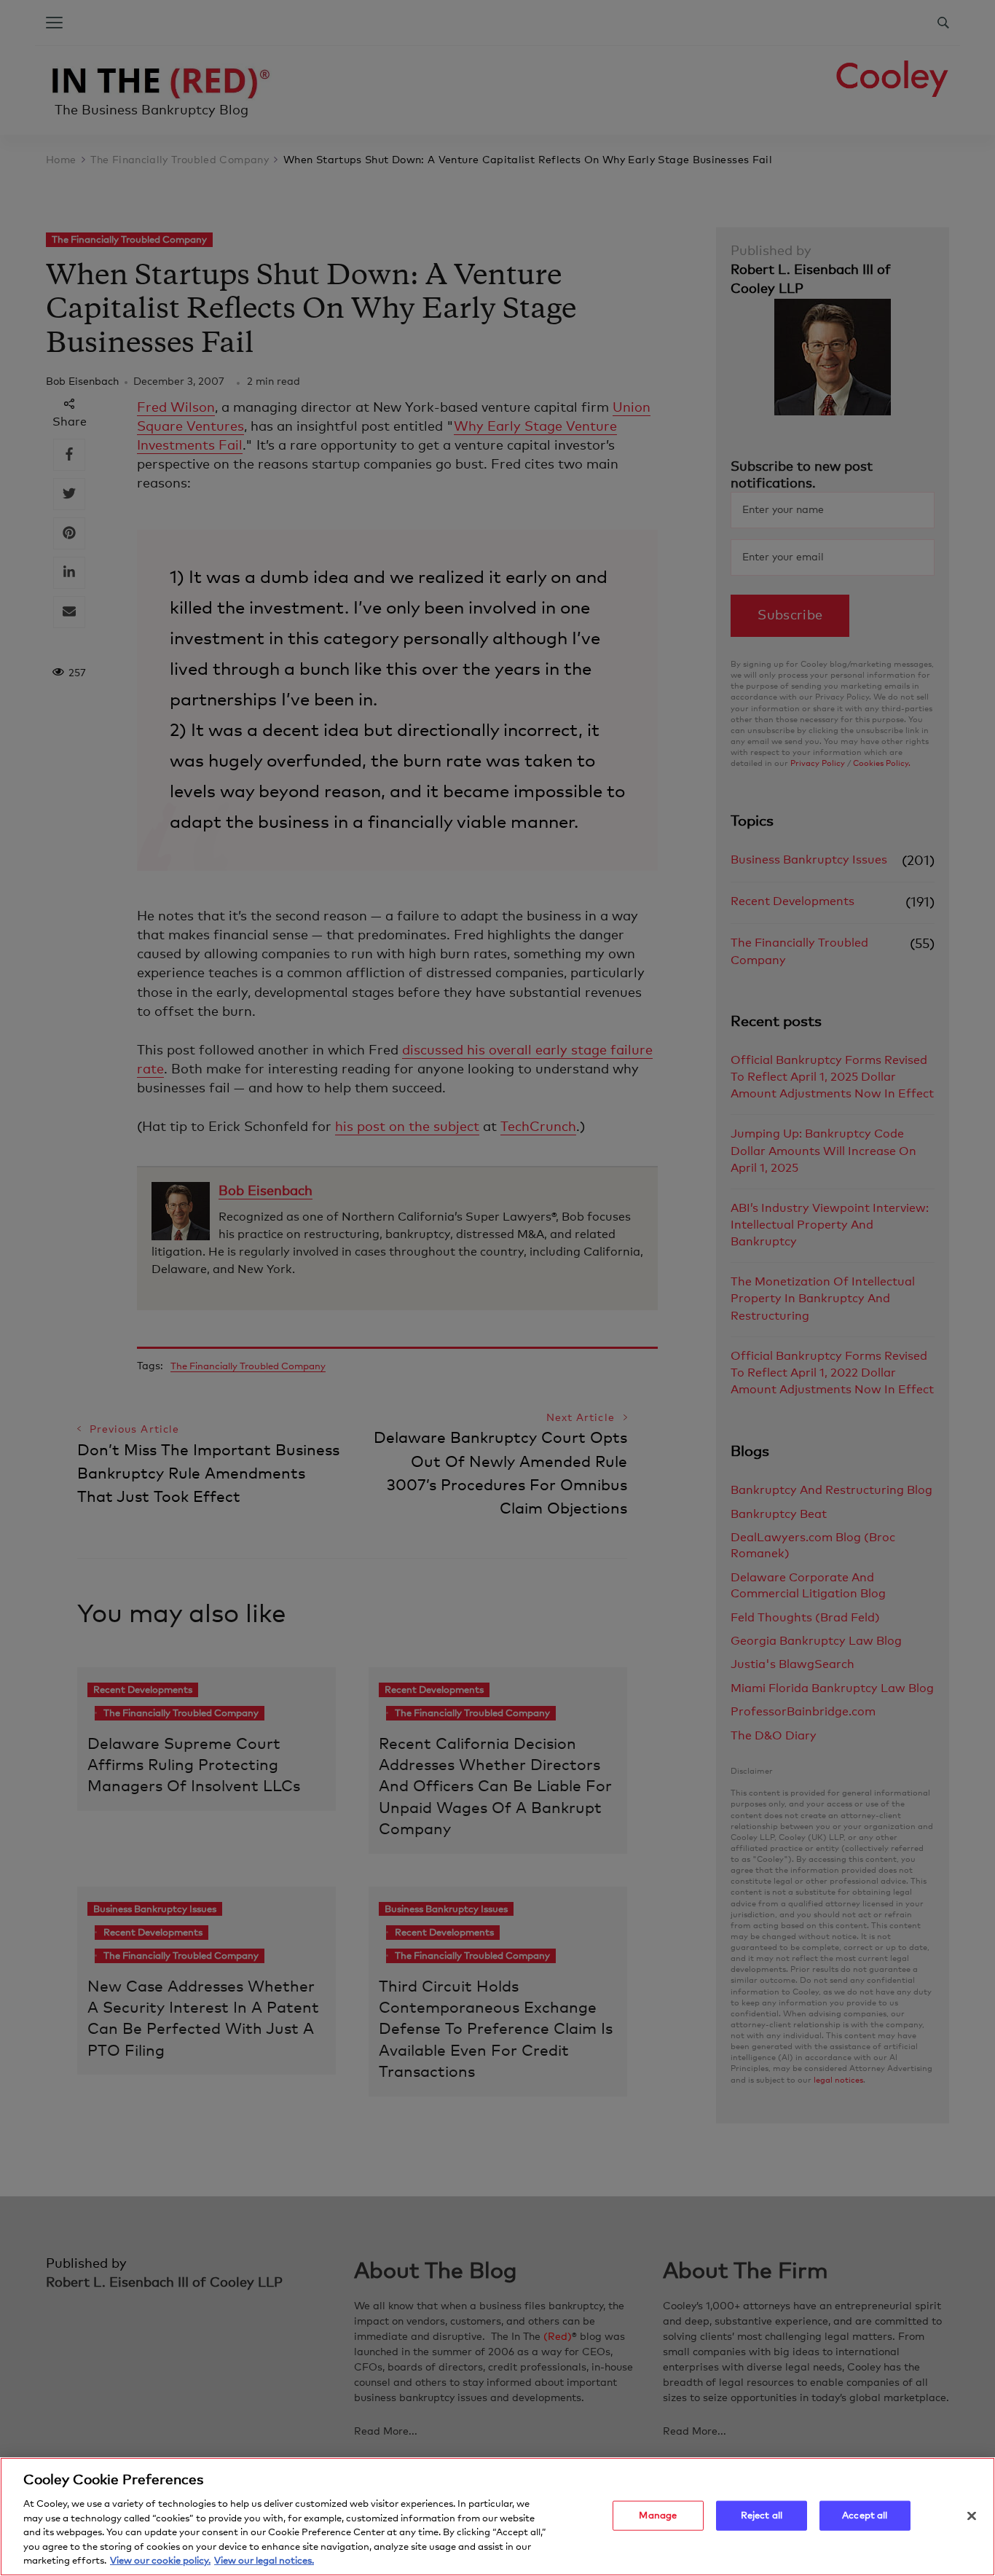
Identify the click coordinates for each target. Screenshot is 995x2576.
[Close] (972, 2516)
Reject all (762, 2515)
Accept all (865, 2515)
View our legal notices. (264, 2561)
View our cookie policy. (160, 2561)
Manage (658, 2515)
